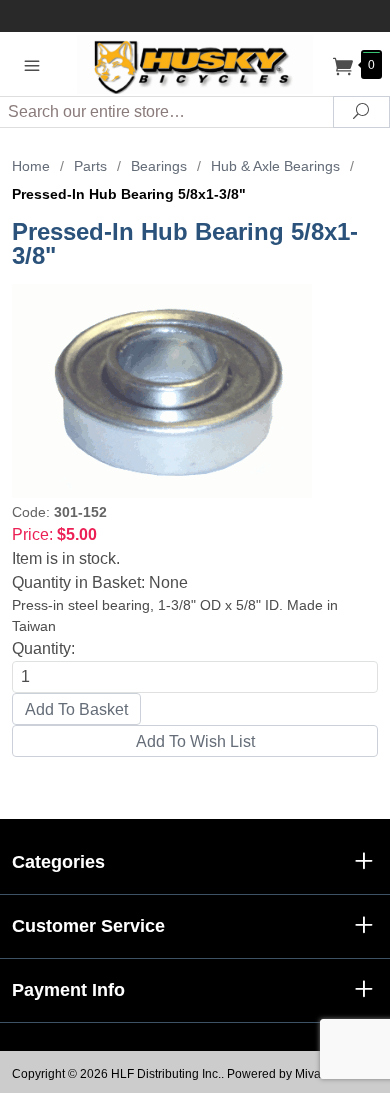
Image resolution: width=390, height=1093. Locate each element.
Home (31, 166)
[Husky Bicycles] (195, 63)
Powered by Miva (274, 1074)
